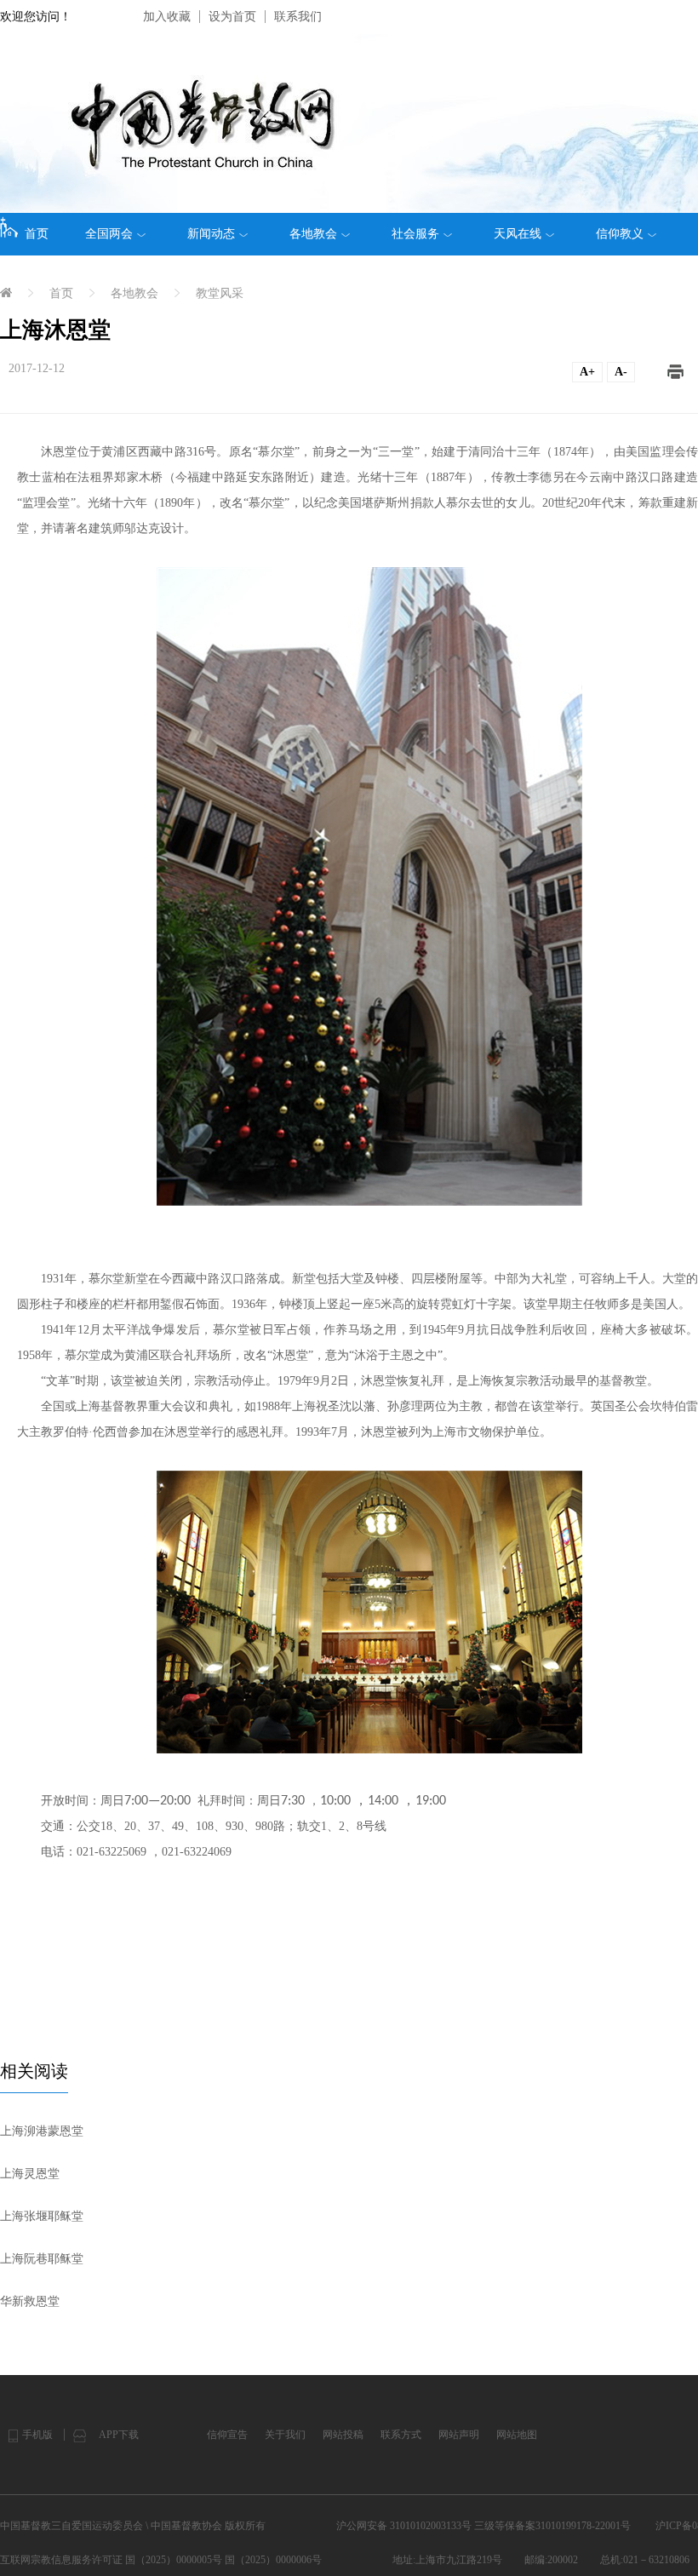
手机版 (37, 2435)
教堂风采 (220, 293)
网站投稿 (343, 2435)
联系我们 (298, 17)
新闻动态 (211, 234)
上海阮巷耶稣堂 (42, 2259)
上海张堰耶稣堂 (42, 2216)
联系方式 (401, 2435)
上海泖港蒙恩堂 (42, 2131)
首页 (37, 234)
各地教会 (313, 234)
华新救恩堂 (30, 2301)
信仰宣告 (227, 2435)
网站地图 (517, 2435)
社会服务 (415, 234)
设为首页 (232, 17)
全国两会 (109, 234)
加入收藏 (167, 17)
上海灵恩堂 (30, 2174)
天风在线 (518, 234)
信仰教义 (620, 234)
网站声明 (459, 2435)
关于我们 (285, 2435)
